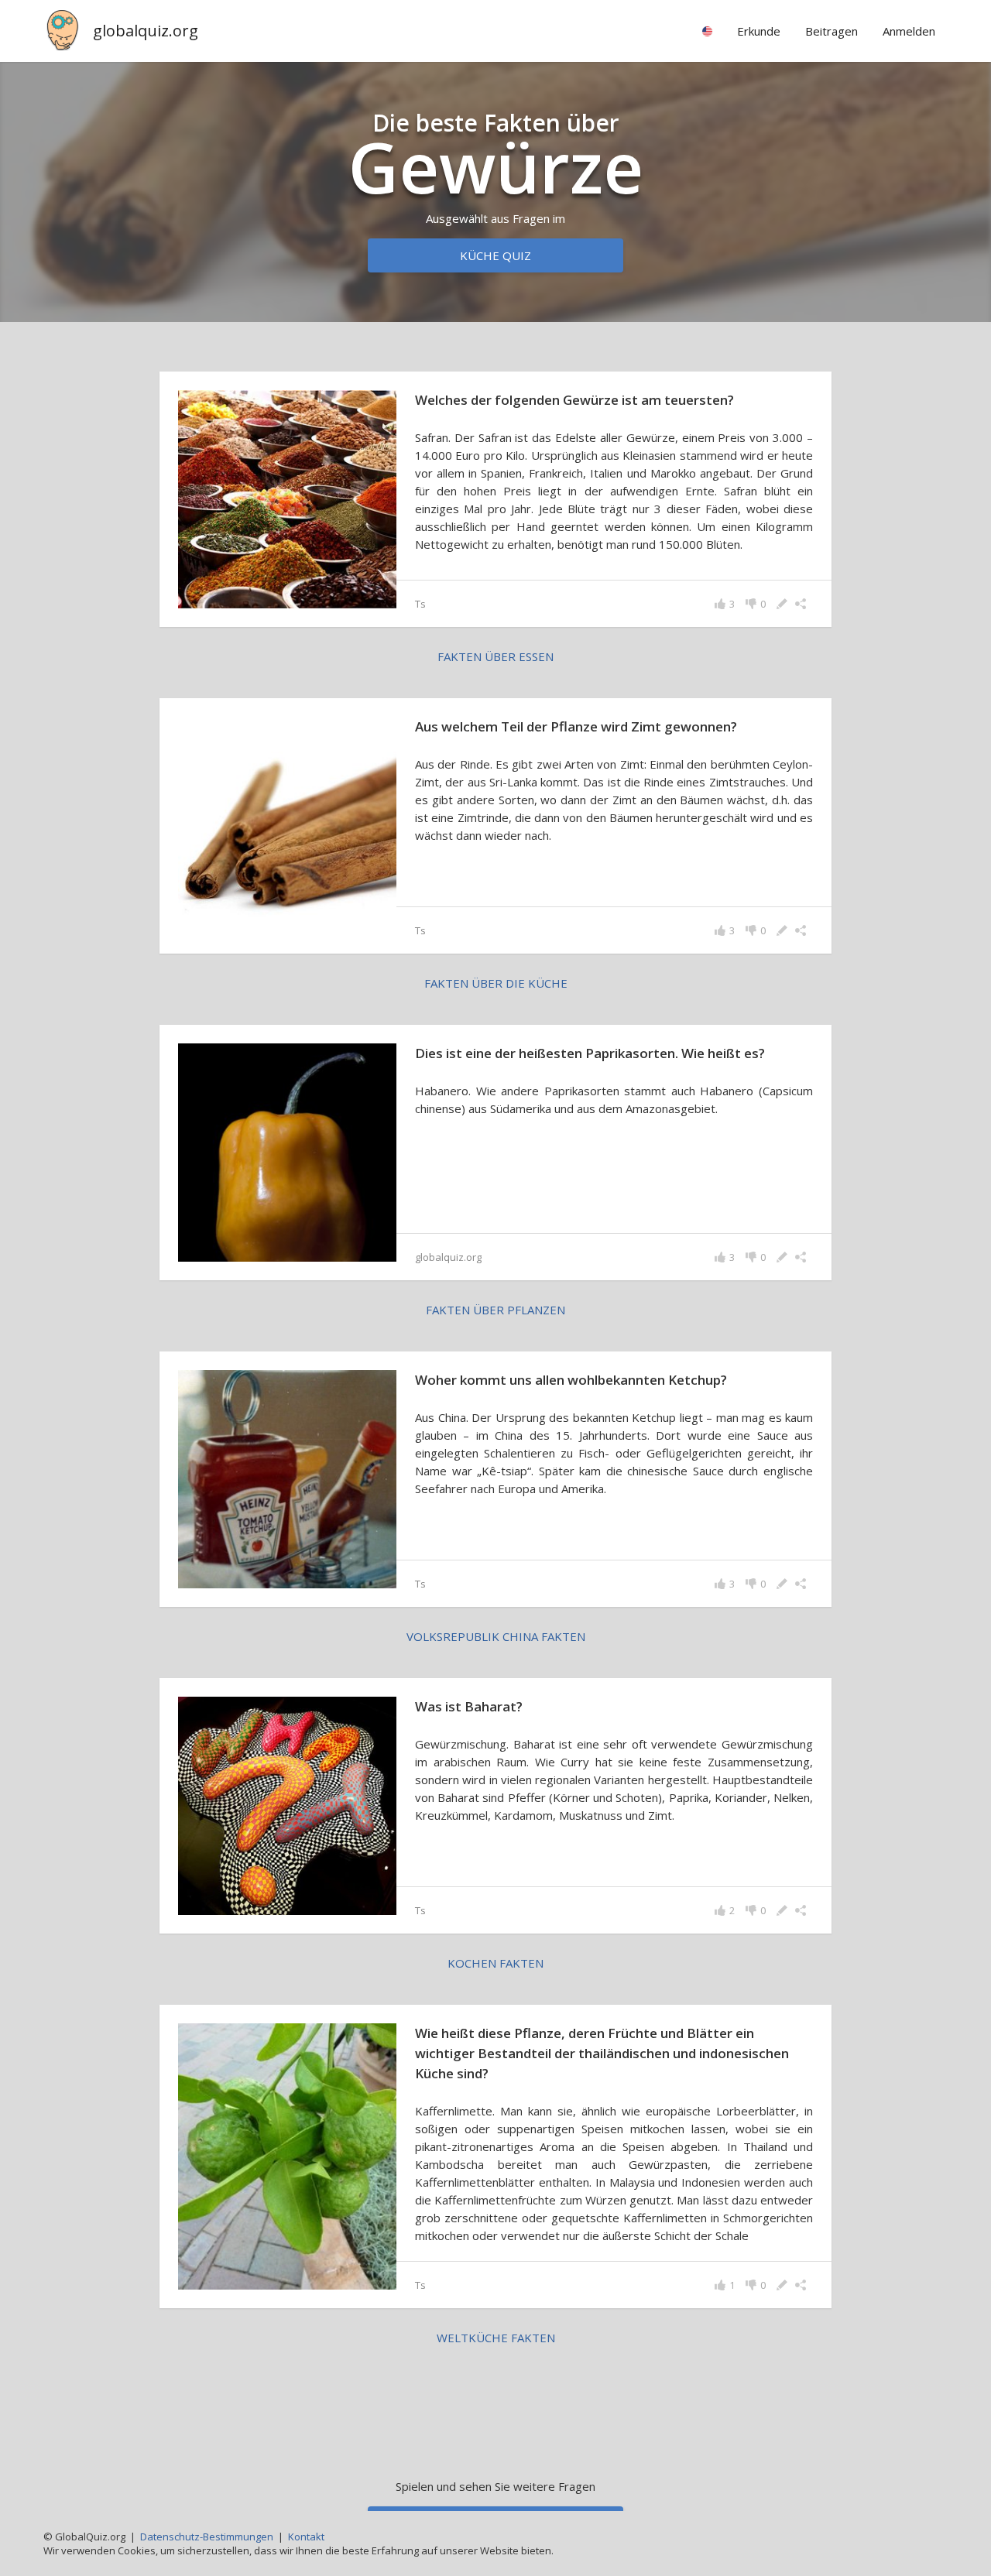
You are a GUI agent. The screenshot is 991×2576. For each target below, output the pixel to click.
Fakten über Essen (495, 656)
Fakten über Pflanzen (495, 1310)
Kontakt (306, 2537)
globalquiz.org (146, 31)
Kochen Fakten (495, 1963)
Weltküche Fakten (496, 2338)
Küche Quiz (495, 255)
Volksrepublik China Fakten (496, 1636)
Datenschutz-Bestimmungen (207, 2537)
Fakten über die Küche (496, 983)
